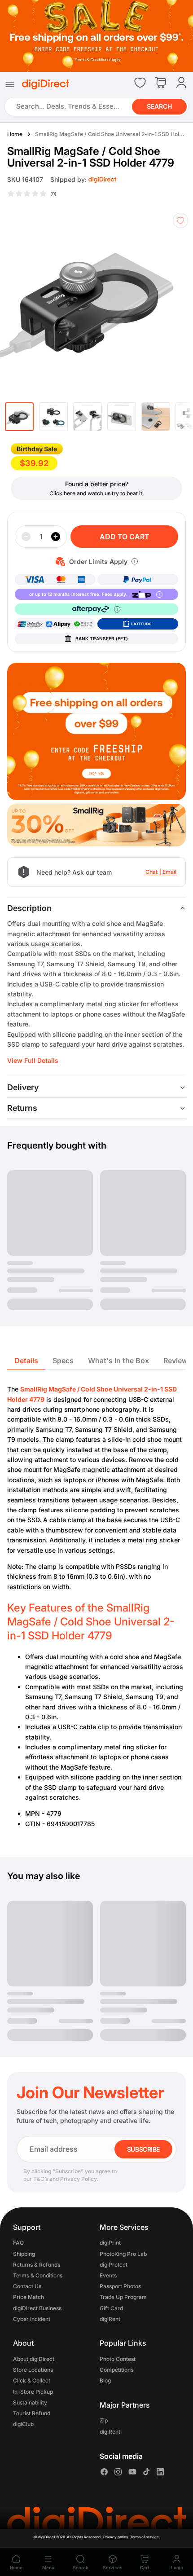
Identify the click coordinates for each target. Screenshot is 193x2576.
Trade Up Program (123, 2297)
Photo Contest (118, 2359)
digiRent (110, 2319)
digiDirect (47, 2537)
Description (29, 908)
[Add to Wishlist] (180, 220)
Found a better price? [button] (97, 484)
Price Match (29, 2297)
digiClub (23, 2424)
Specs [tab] (63, 1361)
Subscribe (143, 2149)
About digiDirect (34, 2359)
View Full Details (33, 1060)
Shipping (24, 2254)
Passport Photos (120, 2287)
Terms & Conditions (38, 2275)
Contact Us (27, 2287)
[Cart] (161, 83)
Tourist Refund (32, 2413)
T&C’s (41, 2179)
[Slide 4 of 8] (122, 417)
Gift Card (111, 2308)
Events (108, 2275)
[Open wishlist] (140, 83)
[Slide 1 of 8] (19, 417)
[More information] (135, 561)
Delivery (23, 1087)
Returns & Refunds (37, 2265)
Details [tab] (26, 1361)
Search (159, 107)
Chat (151, 872)
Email (169, 872)
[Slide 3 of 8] (88, 417)
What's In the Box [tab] (118, 1361)
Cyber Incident (32, 2319)
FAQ (18, 2243)
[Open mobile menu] (10, 84)
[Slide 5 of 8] (156, 417)
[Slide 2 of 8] (53, 417)
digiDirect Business (37, 2308)
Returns (22, 1108)
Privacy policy (116, 2537)
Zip (104, 2421)
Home (15, 134)
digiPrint (110, 2243)
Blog (105, 2381)
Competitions (116, 2370)
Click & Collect (32, 2381)
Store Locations (33, 2370)
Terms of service (145, 2537)
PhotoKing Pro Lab (123, 2254)
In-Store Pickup (33, 2392)
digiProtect (114, 2265)
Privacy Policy (78, 2179)
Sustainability (30, 2402)
